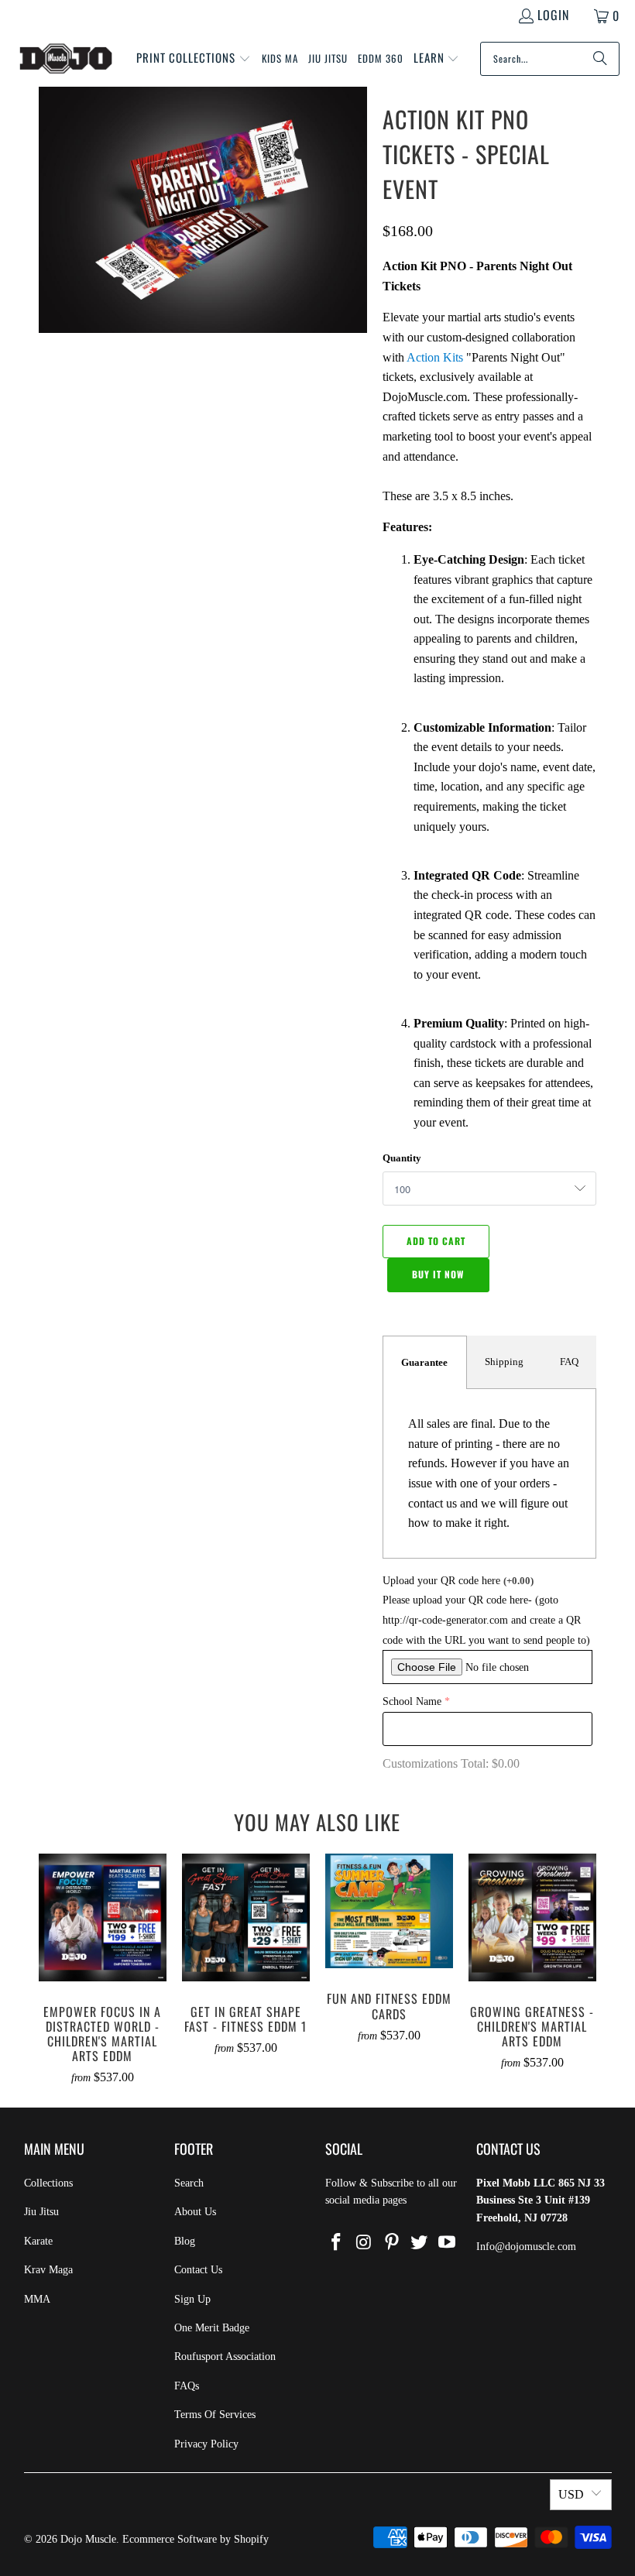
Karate (38, 2241)
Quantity (402, 1158)
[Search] (600, 59)
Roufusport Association (225, 2356)
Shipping (504, 1362)
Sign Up (192, 2299)
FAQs (187, 2386)
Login (553, 15)
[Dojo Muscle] (66, 59)
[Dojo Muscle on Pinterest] (392, 2243)
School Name (412, 1701)
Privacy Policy (206, 2444)
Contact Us (198, 2270)
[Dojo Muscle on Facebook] (337, 2243)
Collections (48, 2183)
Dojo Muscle (88, 2539)
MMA (37, 2299)
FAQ (569, 1362)
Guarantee (424, 1362)
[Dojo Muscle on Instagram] (365, 2243)
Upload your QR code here (458, 1581)
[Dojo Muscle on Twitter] (420, 2243)
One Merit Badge (212, 2328)
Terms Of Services (215, 2415)
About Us (195, 2212)
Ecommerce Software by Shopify (196, 2539)
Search (189, 2183)
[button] (194, 59)
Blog (185, 2241)
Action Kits (435, 357)
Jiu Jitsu (41, 2212)
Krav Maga (48, 2270)
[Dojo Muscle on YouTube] (448, 2243)
